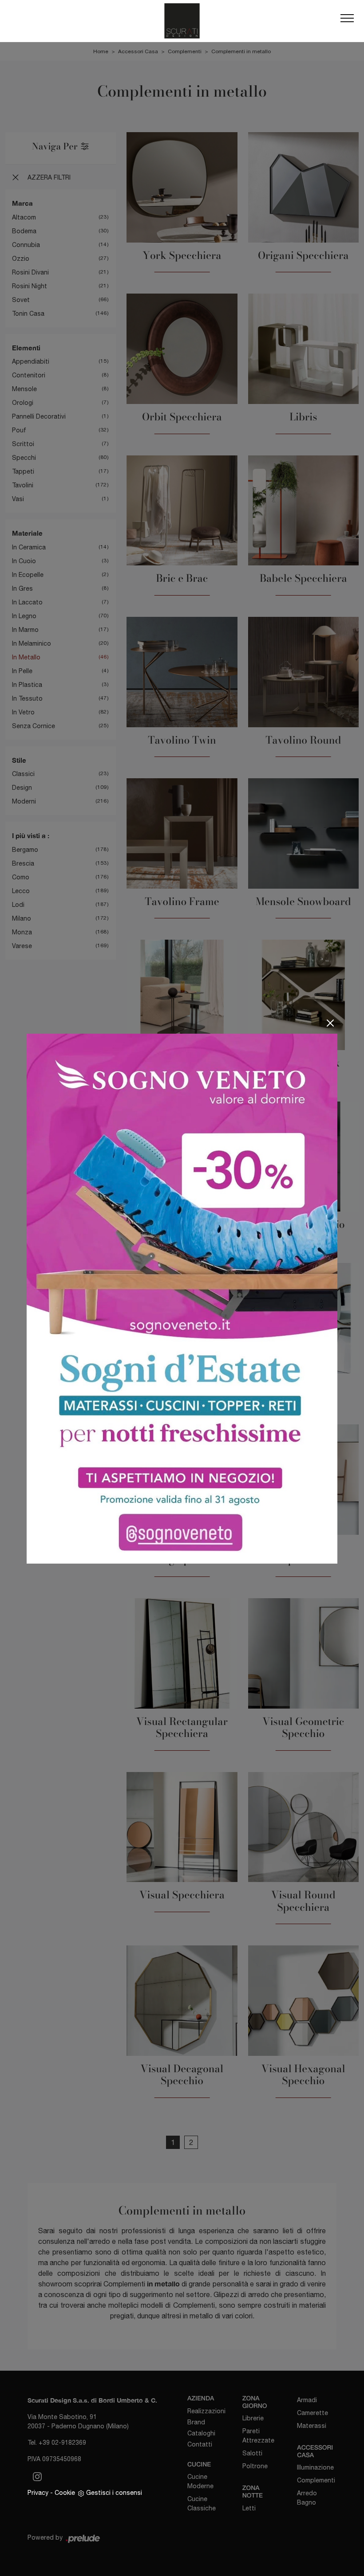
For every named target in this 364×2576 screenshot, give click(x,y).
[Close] (330, 1023)
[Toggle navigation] (347, 21)
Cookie (65, 2493)
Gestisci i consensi (114, 2493)
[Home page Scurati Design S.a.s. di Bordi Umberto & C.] (182, 21)
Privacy (38, 2493)
